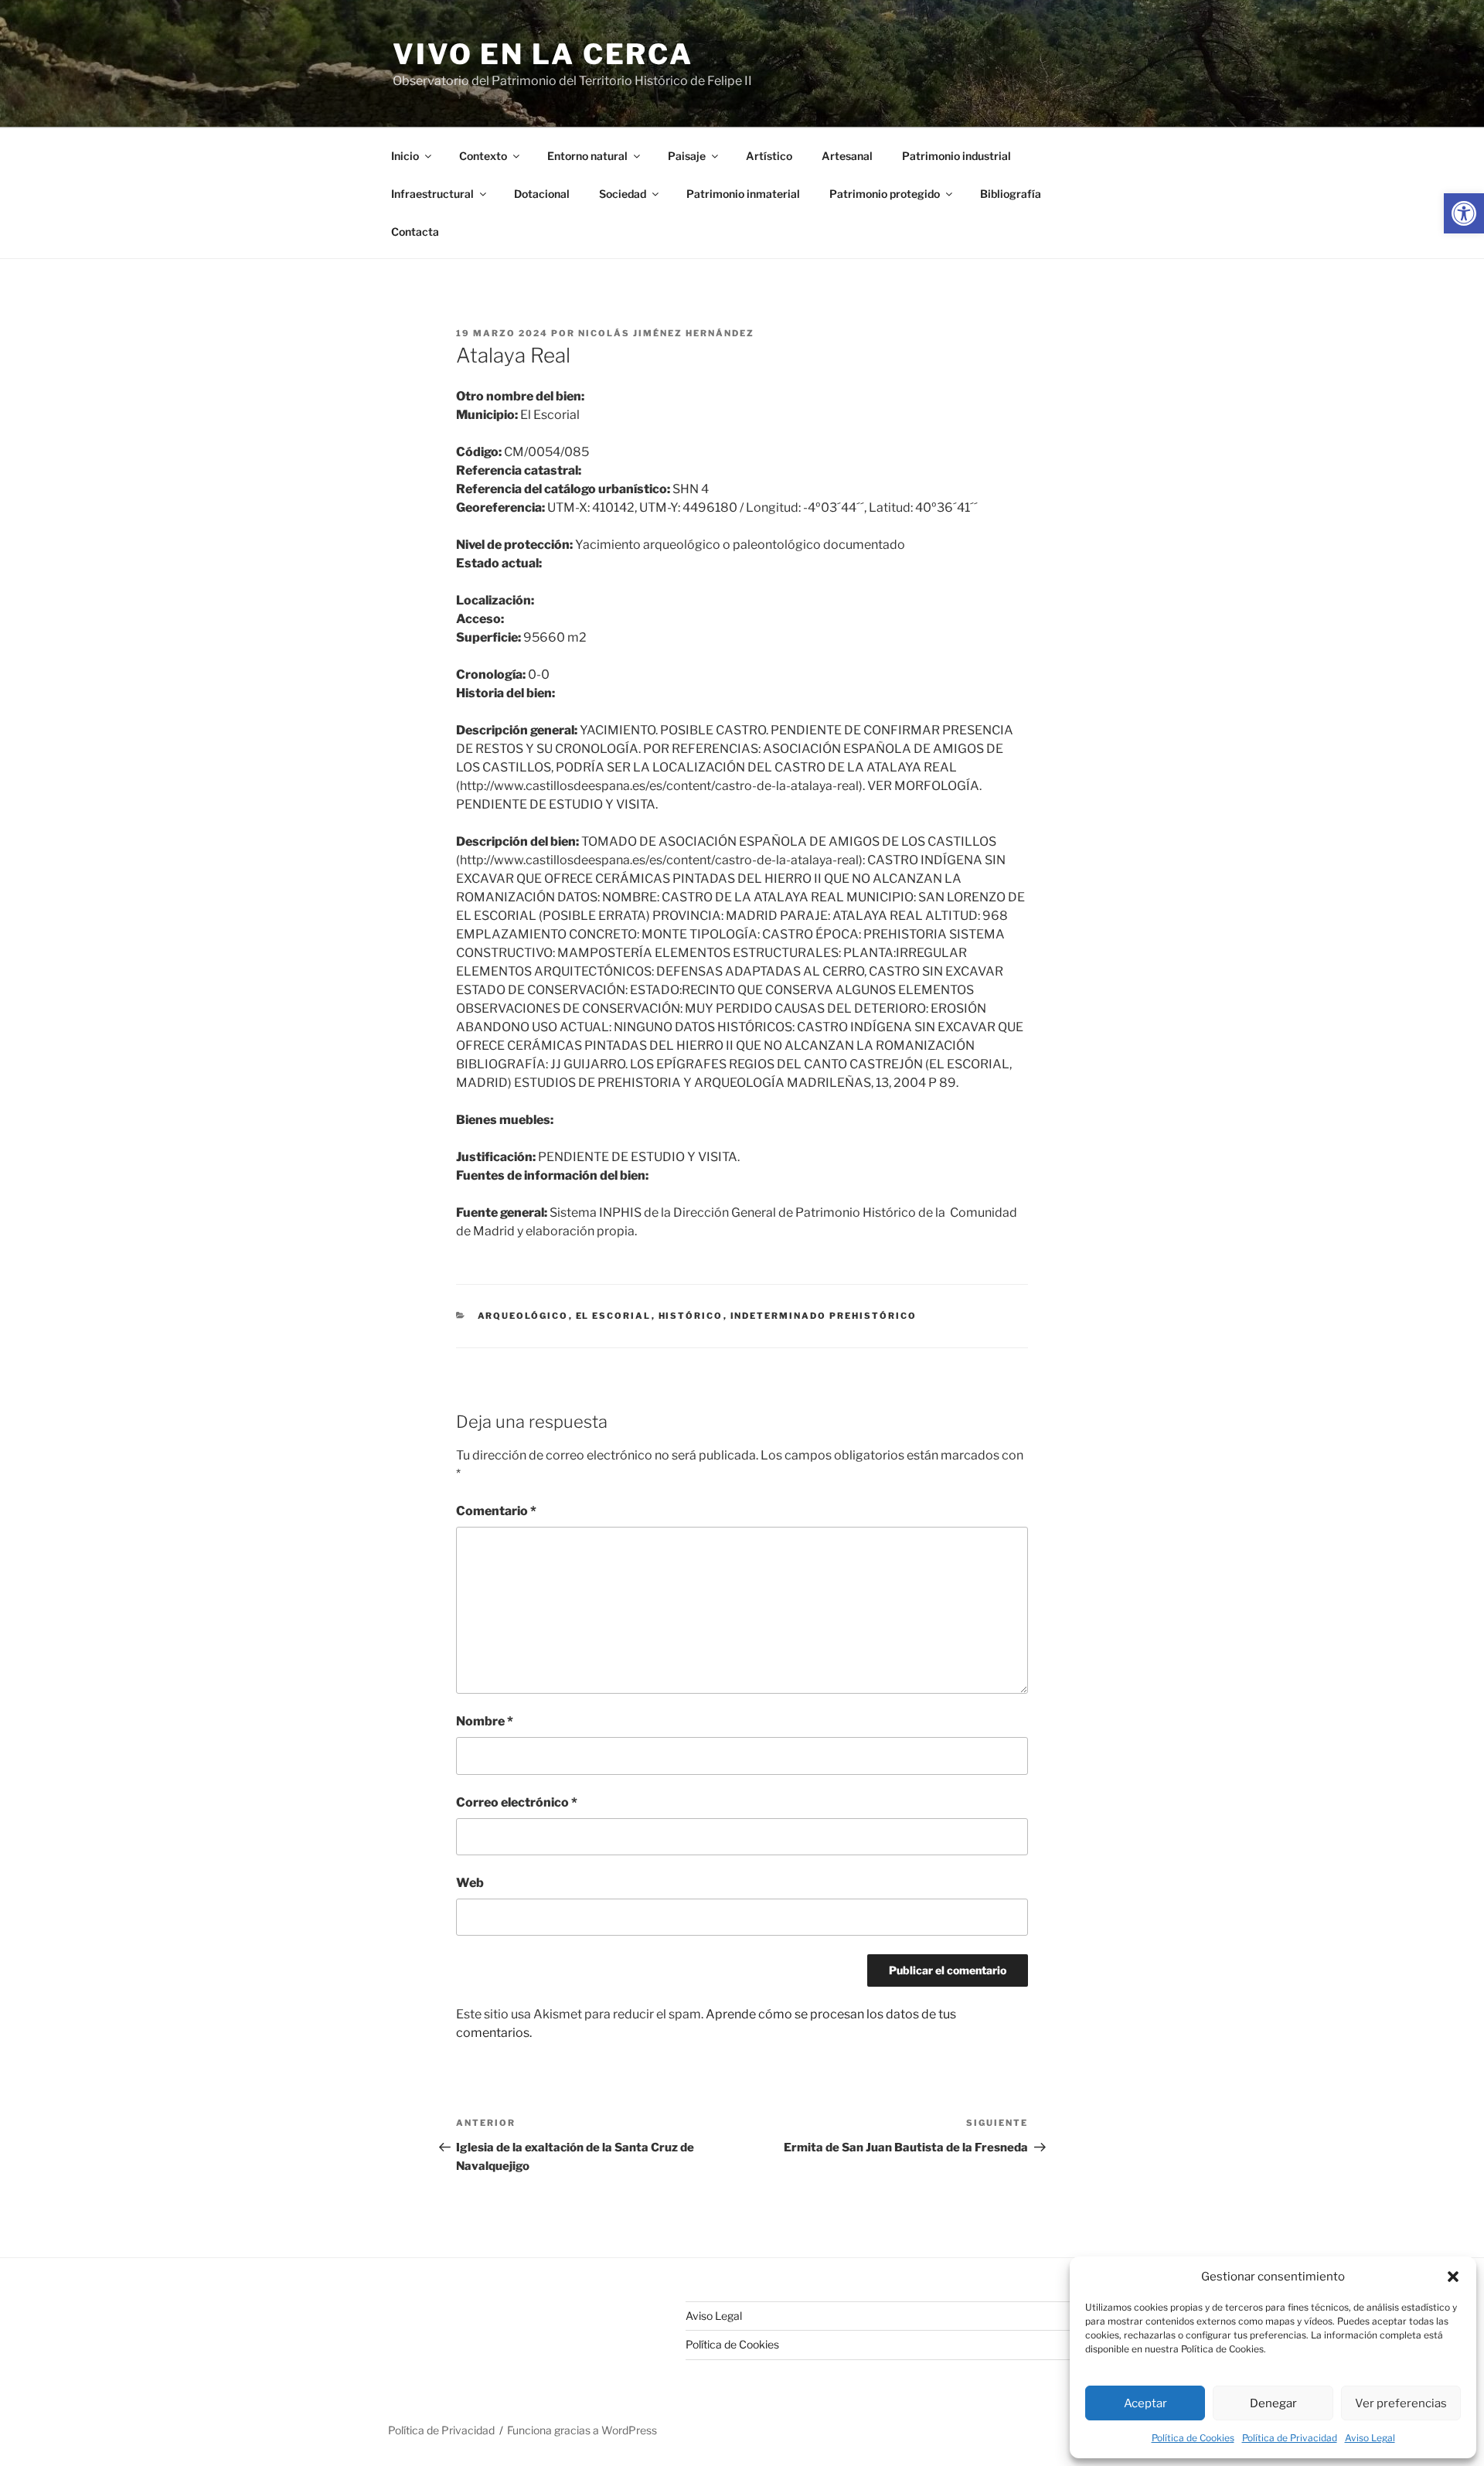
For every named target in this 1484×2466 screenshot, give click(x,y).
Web (470, 1883)
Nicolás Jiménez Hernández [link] (666, 333)
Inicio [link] (405, 156)
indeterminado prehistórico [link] (824, 1316)
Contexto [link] (483, 156)
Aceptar (1145, 2403)
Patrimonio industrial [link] (956, 156)
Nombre (485, 1721)
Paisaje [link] (687, 156)
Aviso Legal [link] (1370, 2438)
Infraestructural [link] (432, 194)
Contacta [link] (415, 232)
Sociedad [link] (623, 194)
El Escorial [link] (614, 1316)
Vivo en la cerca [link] (543, 54)
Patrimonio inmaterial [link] (743, 194)
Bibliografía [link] (1011, 194)
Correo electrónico (517, 1802)
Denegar (1273, 2403)
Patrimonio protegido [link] (885, 194)
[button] (1453, 2277)
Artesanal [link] (847, 156)
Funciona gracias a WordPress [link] (582, 2430)
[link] (1464, 213)
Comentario (496, 1511)
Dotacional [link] (542, 194)
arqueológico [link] (523, 1316)
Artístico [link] (769, 156)
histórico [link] (691, 1316)
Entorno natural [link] (587, 156)
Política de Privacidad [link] (1290, 2438)
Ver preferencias (1401, 2403)
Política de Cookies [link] (1193, 2438)
